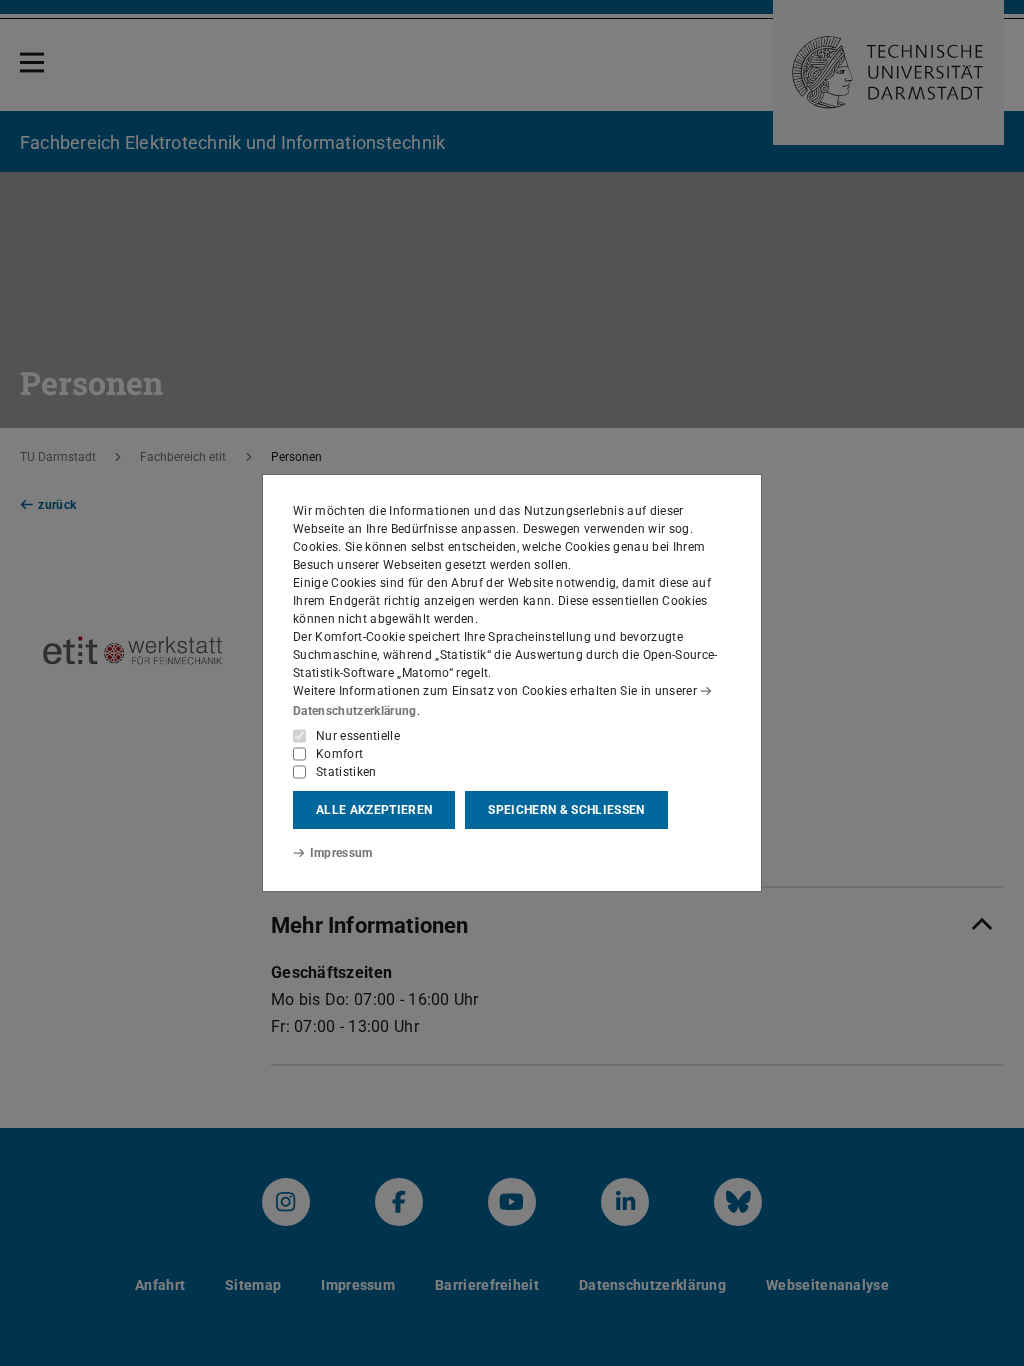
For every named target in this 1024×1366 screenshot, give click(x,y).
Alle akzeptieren (374, 810)
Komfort (339, 754)
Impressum (341, 853)
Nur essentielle (358, 736)
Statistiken (346, 772)
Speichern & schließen (566, 810)
